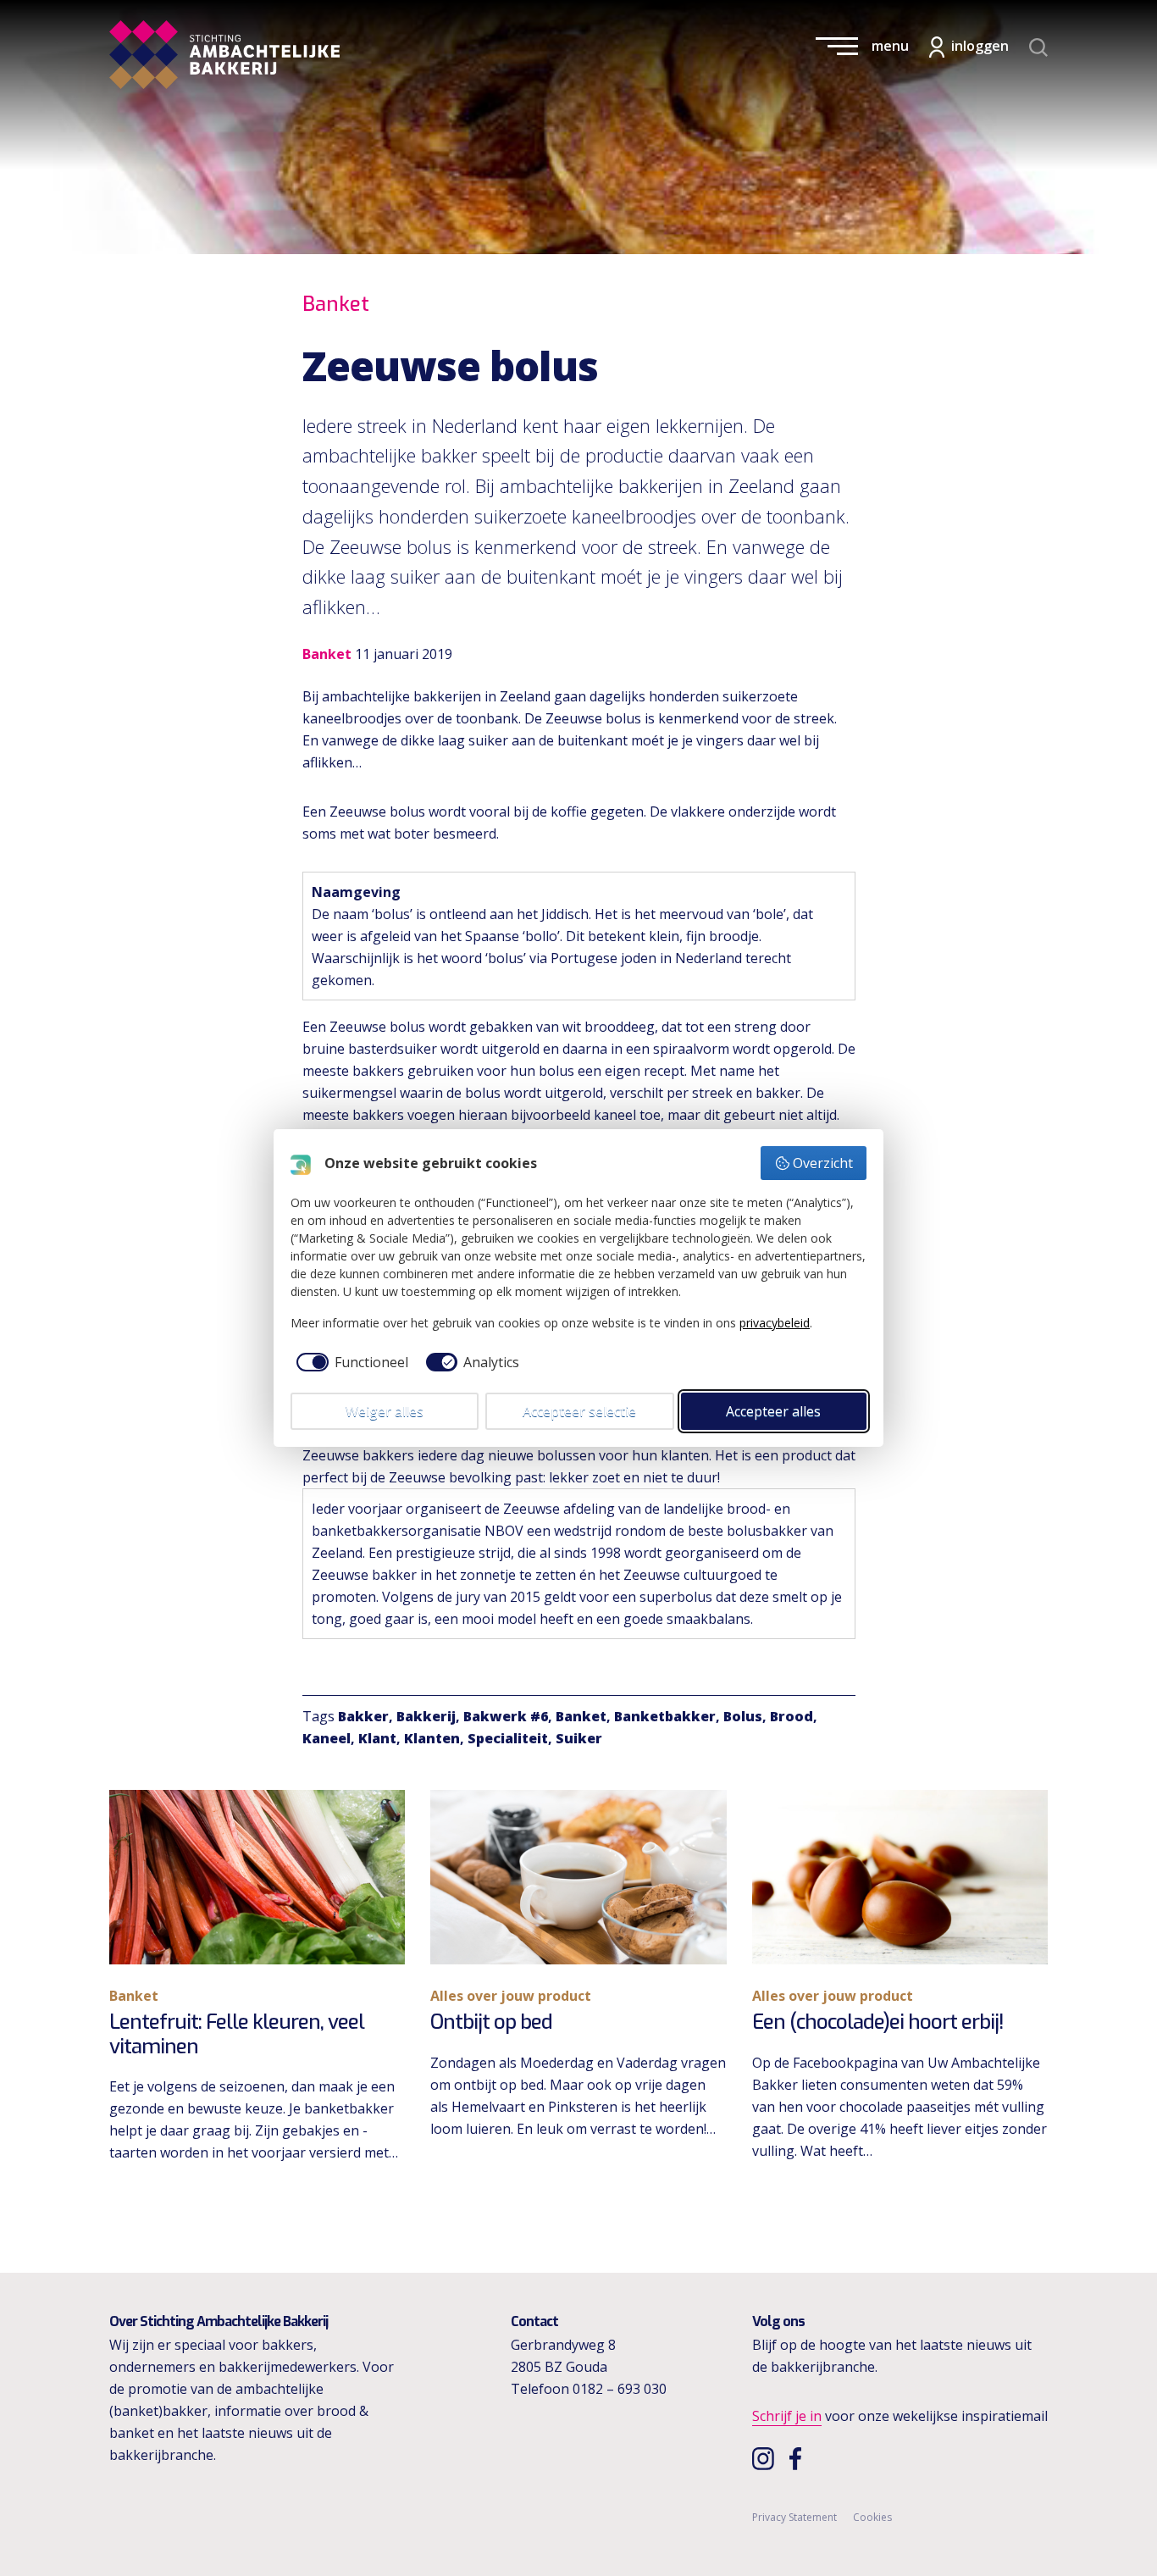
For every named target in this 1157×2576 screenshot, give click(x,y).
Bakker (363, 1716)
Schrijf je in (787, 2416)
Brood (792, 1716)
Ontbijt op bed (491, 2022)
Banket (581, 1716)
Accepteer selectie (579, 1411)
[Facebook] (800, 2458)
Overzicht (823, 1163)
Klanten (432, 1738)
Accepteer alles (773, 1411)
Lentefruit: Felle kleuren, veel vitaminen (237, 2034)
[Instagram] (765, 2458)
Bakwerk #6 (506, 1716)
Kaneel (327, 1738)
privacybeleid (775, 1323)
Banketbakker (665, 1716)
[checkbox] (349, 1362)
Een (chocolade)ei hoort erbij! (878, 2022)
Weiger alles (385, 1411)
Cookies (872, 2517)
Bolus (743, 1716)
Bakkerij (426, 1716)
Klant (377, 1738)
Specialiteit (508, 1738)
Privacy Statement (794, 2517)
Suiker (579, 1738)
